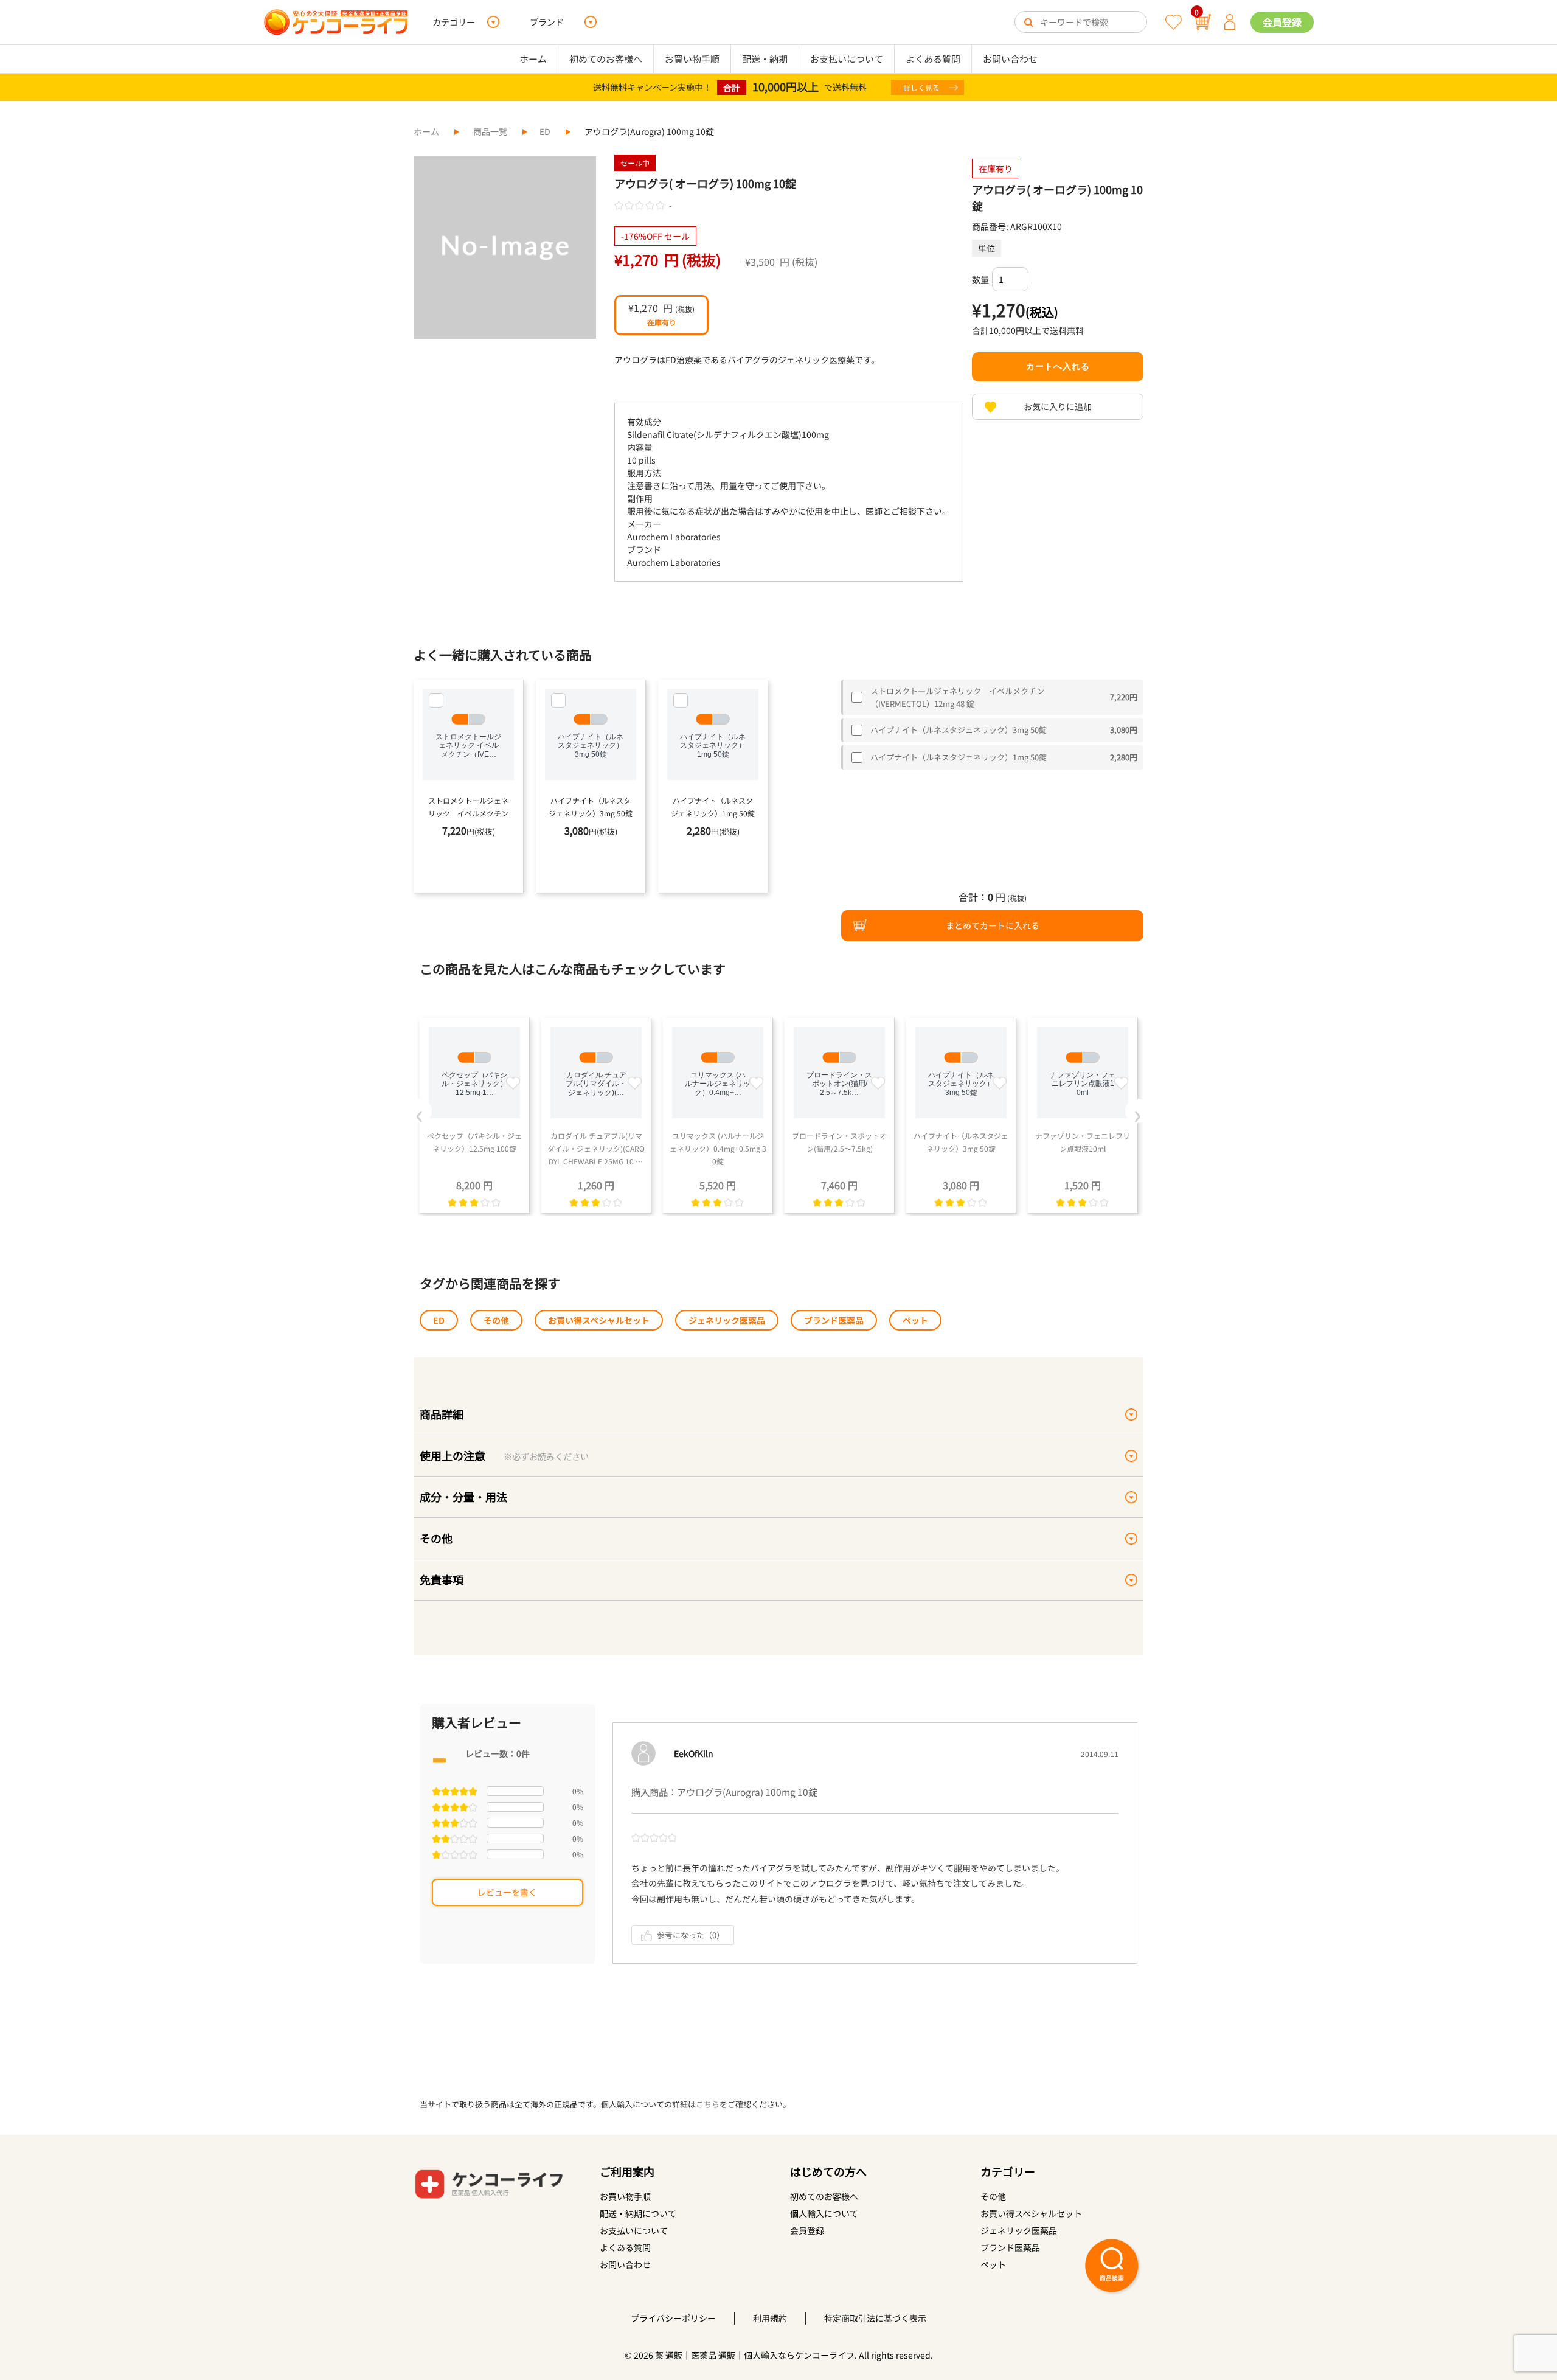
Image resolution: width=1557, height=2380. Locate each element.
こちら (708, 2104)
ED (545, 131)
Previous (420, 1111)
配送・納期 (765, 59)
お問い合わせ (1010, 59)
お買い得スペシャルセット (599, 1320)
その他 (496, 1320)
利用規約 (770, 2318)
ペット (915, 1320)
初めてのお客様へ (606, 59)
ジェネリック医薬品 (727, 1320)
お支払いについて (847, 59)
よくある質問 (933, 59)
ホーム (533, 59)
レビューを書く (507, 1892)
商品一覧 (490, 131)
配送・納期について (638, 2213)
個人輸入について (824, 2213)
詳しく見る (921, 87)
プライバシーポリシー (673, 2318)
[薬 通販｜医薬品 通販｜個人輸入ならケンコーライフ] (336, 22)
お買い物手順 (692, 59)
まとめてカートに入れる (993, 925)
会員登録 (1282, 22)
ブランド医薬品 (834, 1320)
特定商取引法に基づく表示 (875, 2318)
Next (1137, 1111)
